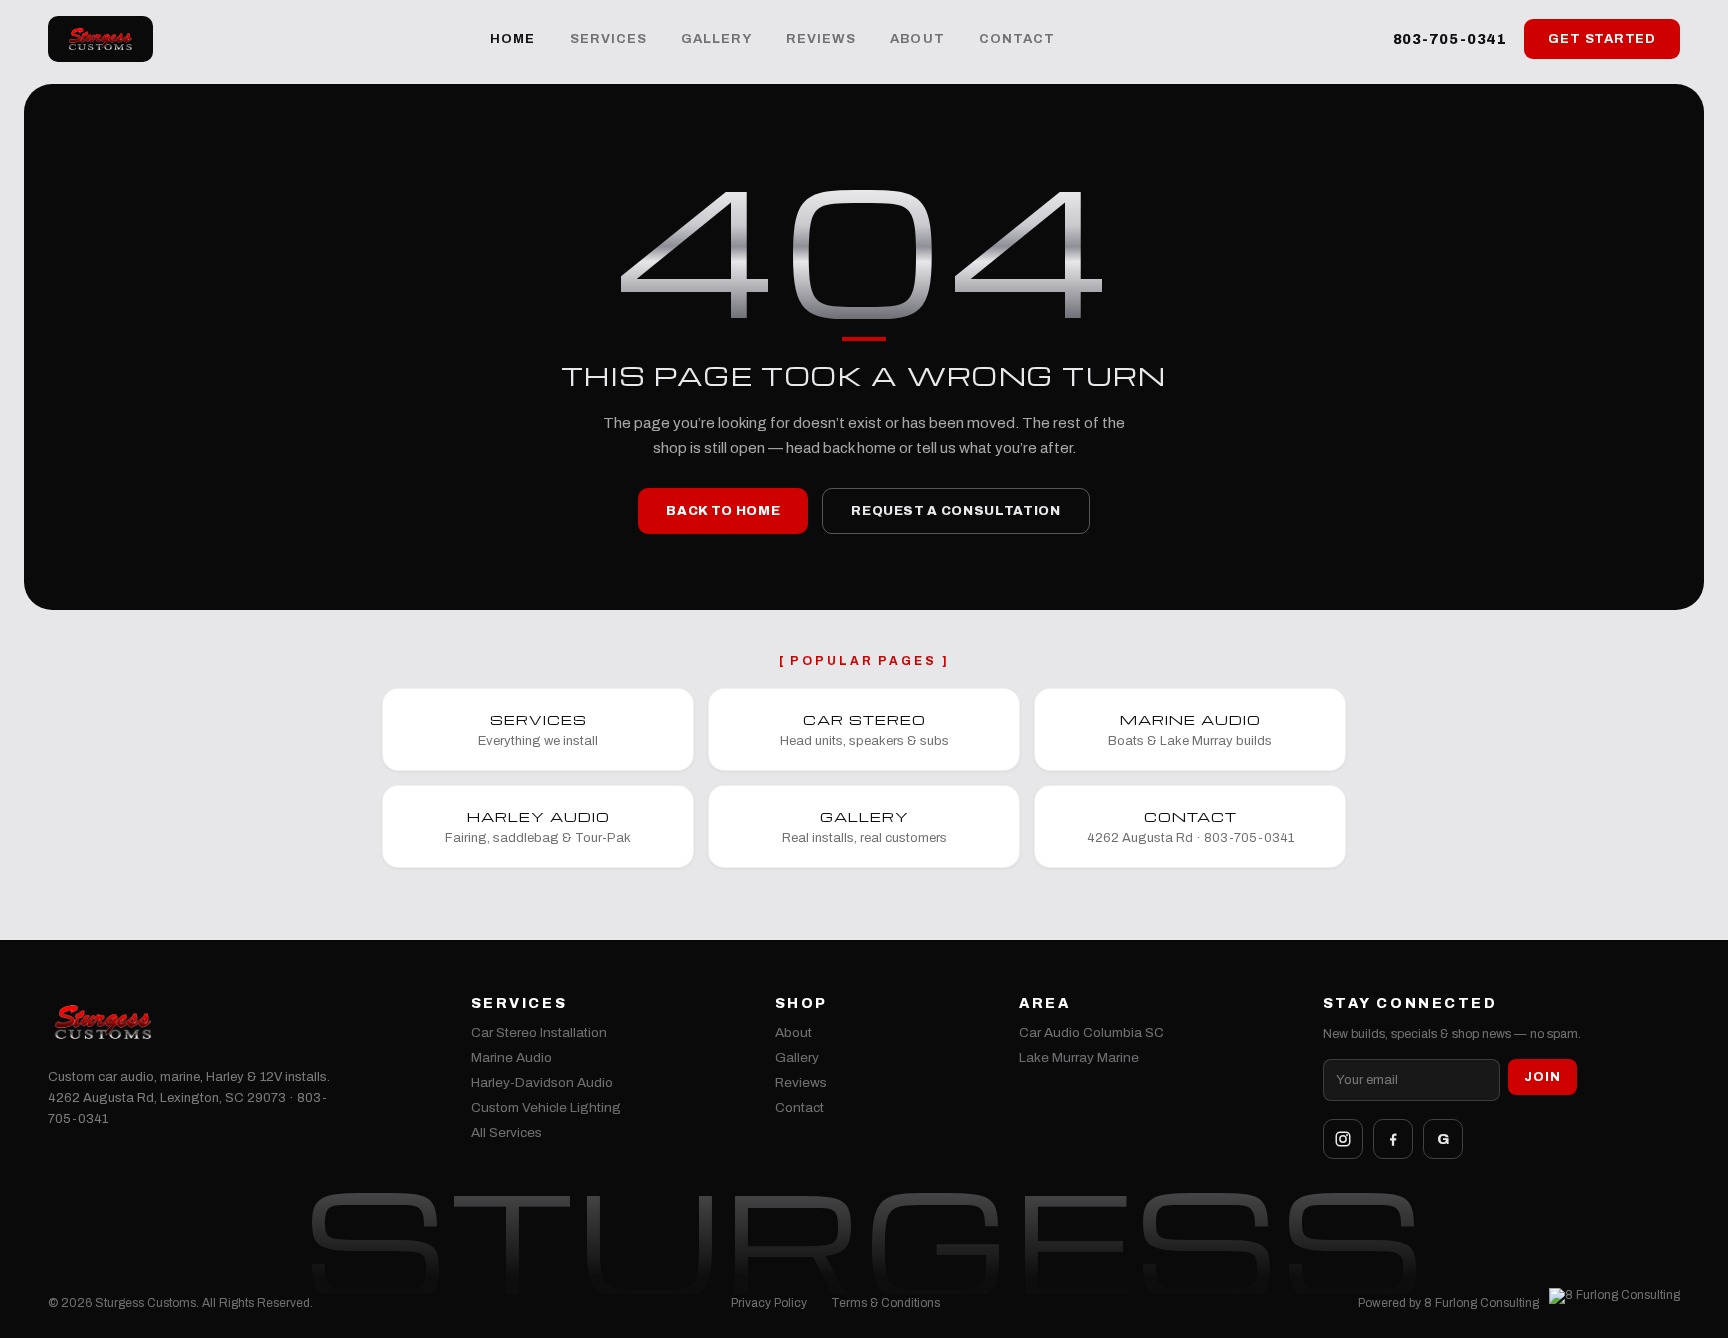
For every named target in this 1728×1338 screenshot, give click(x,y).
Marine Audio (511, 1057)
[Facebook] (1393, 1139)
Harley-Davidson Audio (542, 1082)
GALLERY (716, 39)
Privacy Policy (769, 1303)
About (793, 1032)
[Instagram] (1343, 1139)
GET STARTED (1602, 39)
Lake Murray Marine (1079, 1057)
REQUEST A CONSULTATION (955, 511)
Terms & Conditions (885, 1303)
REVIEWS (821, 39)
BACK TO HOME (723, 511)
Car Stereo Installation (539, 1032)
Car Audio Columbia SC (1091, 1032)
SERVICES (608, 39)
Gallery (797, 1057)
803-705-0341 (1450, 39)
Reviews (801, 1082)
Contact (799, 1107)
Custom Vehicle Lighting (546, 1107)
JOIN (1542, 1077)
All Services (506, 1132)
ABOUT (917, 39)
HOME (512, 39)
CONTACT (1017, 39)
